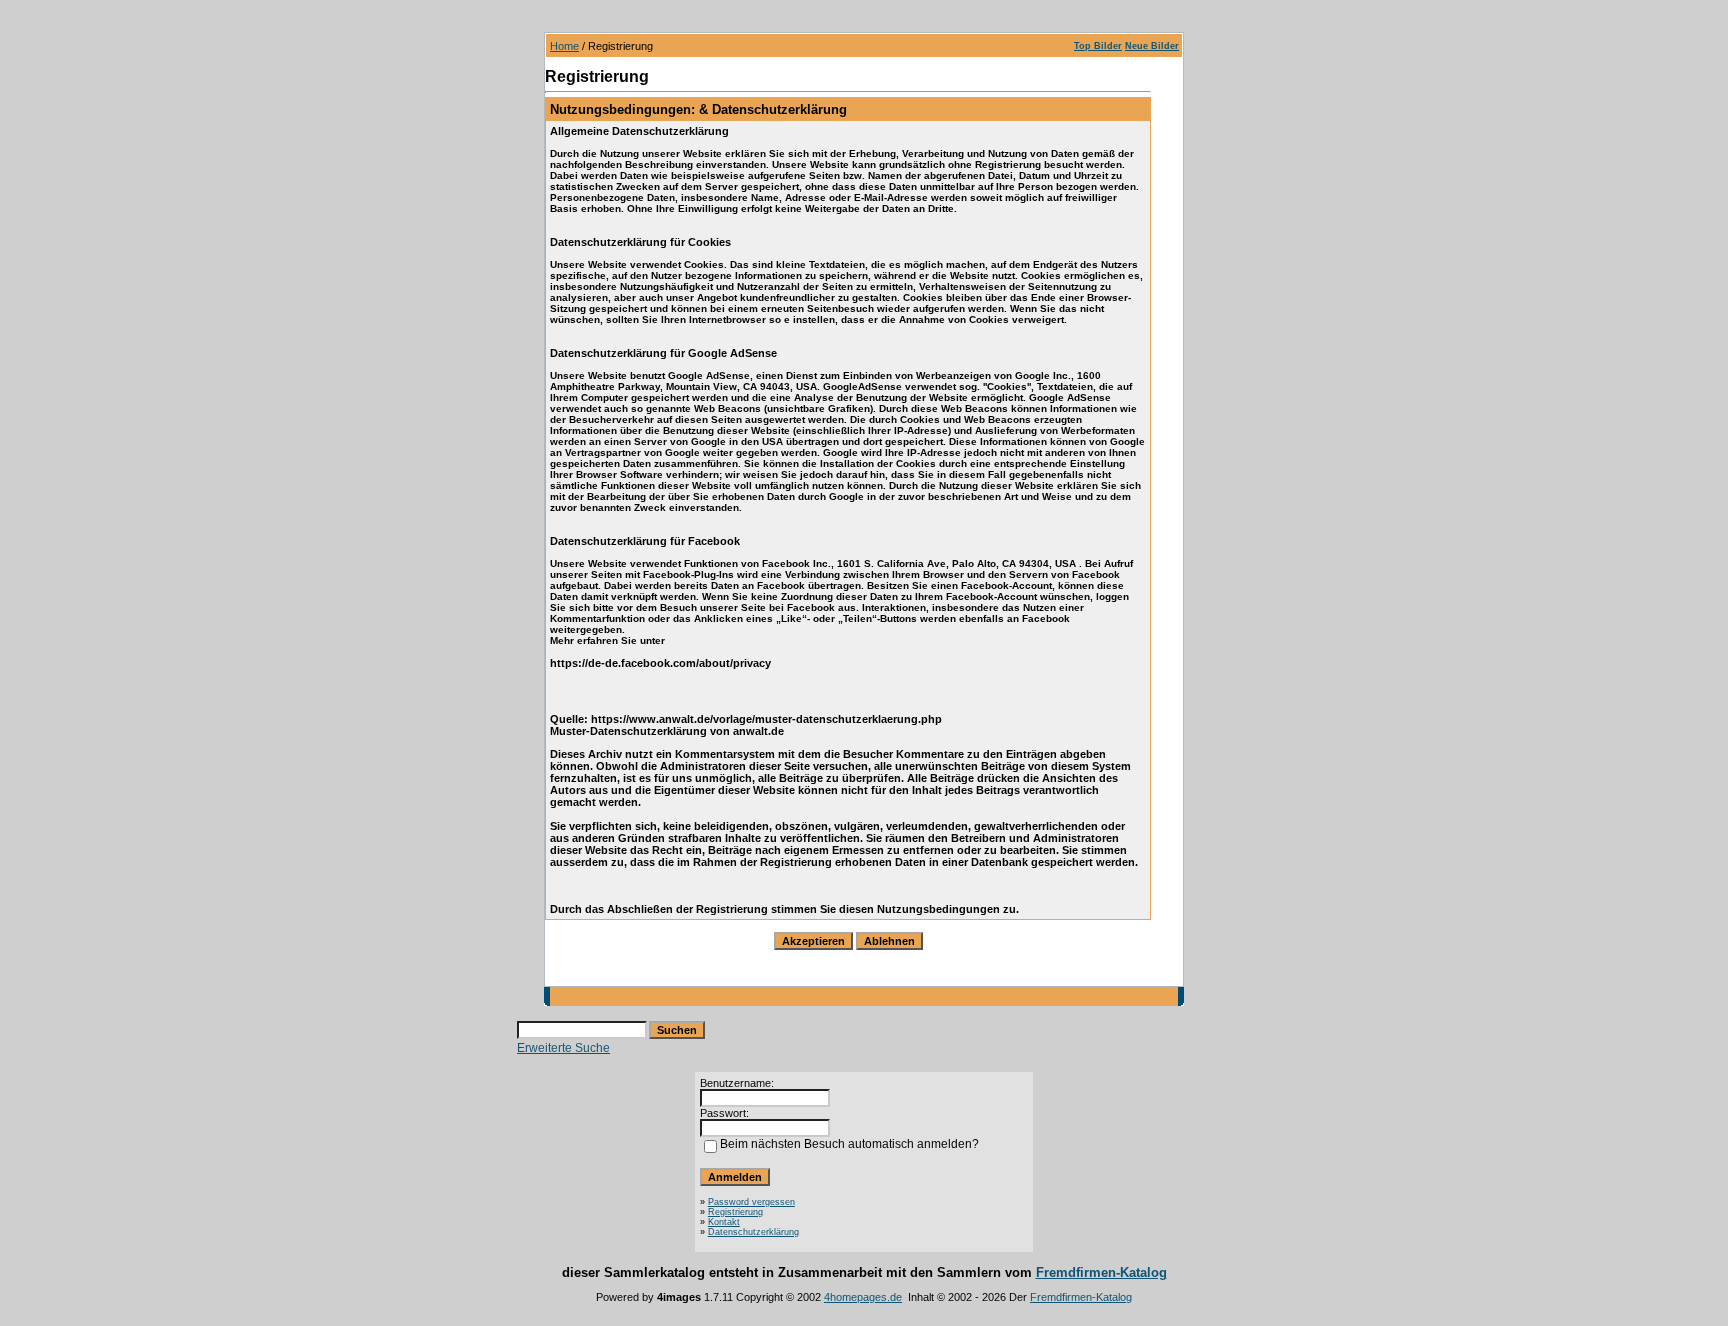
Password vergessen (751, 1202)
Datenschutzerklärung (753, 1232)
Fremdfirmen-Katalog (1101, 1272)
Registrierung (735, 1212)
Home (564, 46)
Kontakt (724, 1222)
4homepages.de (863, 1297)
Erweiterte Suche (563, 1048)
